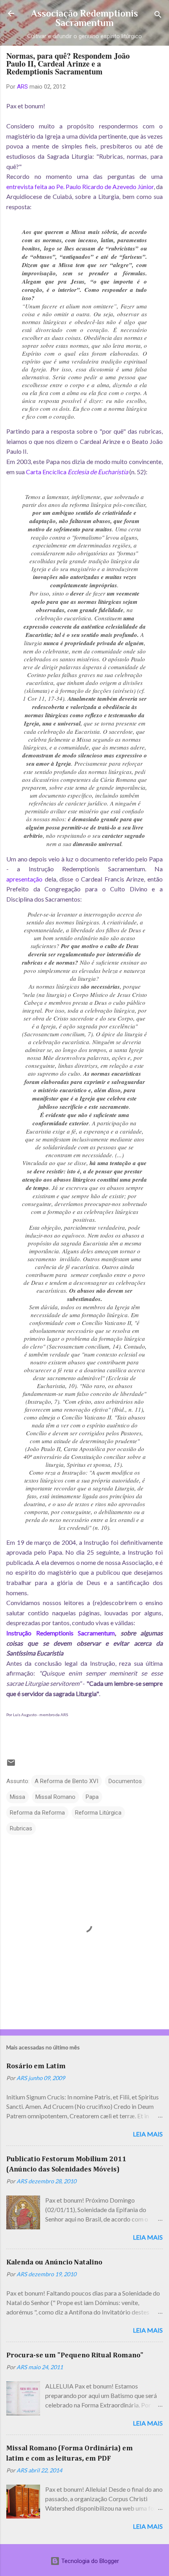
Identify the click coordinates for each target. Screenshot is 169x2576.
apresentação (24, 879)
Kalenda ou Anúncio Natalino (54, 2262)
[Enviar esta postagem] (11, 1765)
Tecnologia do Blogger (89, 2561)
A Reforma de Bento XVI (66, 1781)
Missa (17, 1797)
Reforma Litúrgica (98, 1813)
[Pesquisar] (158, 16)
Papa (92, 1797)
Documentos (125, 1781)
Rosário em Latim (36, 2066)
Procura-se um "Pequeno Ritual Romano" (75, 2355)
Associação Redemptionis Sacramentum (84, 18)
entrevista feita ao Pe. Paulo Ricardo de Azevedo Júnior (80, 187)
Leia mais (148, 2134)
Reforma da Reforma (37, 1813)
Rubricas (21, 1828)
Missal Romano (55, 1797)
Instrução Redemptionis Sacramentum (61, 1633)
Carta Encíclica (77, 472)
